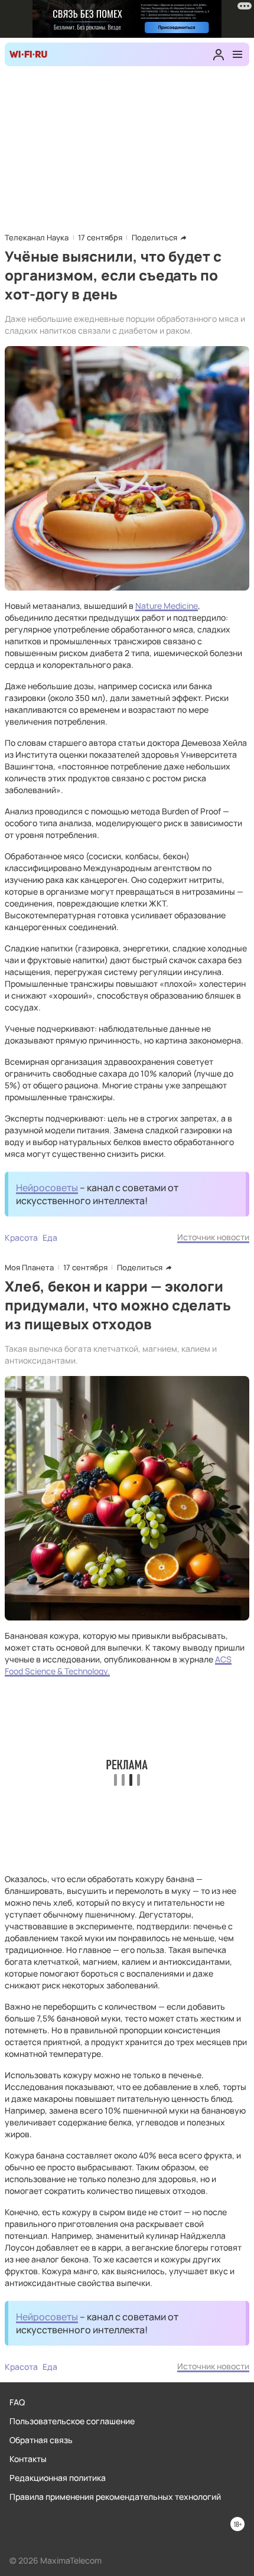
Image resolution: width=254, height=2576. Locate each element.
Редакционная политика (58, 2478)
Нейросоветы (47, 1188)
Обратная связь (41, 2440)
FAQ (17, 2402)
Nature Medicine (167, 606)
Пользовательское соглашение (72, 2421)
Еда (50, 1238)
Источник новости (213, 1237)
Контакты (28, 2459)
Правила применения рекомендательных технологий (115, 2497)
